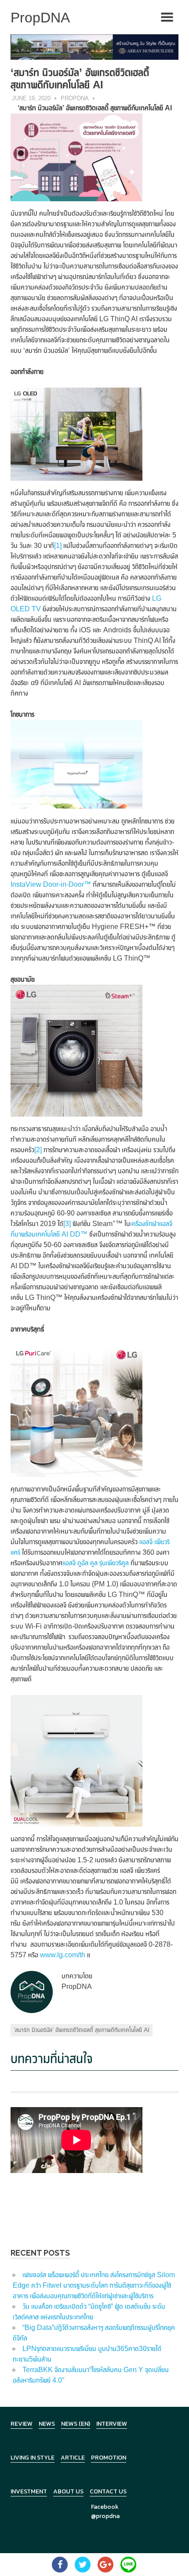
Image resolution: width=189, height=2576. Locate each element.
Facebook (105, 2507)
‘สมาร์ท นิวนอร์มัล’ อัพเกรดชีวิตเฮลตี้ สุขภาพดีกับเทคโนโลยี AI (82, 2030)
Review (22, 2424)
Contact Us (108, 2491)
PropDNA (75, 98)
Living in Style (33, 2458)
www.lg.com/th (63, 1955)
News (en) (76, 2424)
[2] (38, 1150)
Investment (29, 2491)
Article (73, 2458)
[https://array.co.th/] (94, 46)
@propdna (105, 2516)
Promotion (109, 2458)
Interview (112, 2424)
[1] (58, 546)
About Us (68, 2491)
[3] (67, 1224)
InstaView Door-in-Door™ (51, 884)
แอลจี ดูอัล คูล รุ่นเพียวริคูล (96, 1563)
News (47, 2424)
